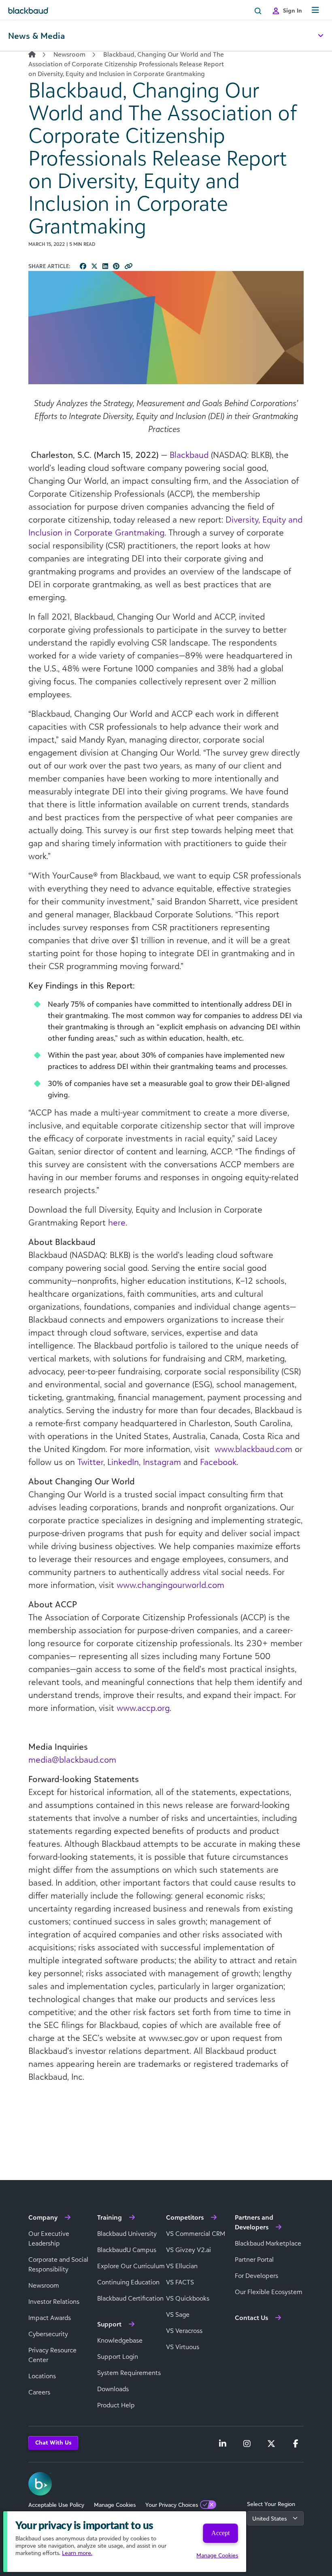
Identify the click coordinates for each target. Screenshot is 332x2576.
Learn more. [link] (77, 2553)
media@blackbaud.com (72, 1759)
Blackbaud (189, 455)
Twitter (90, 1462)
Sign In (293, 10)
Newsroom (69, 54)
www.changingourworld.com (170, 1585)
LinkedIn (123, 1462)
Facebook (218, 1462)
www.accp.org (143, 1708)
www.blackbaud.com (253, 1449)
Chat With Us (53, 2442)
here (117, 1222)
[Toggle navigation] (315, 10)
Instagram (162, 1462)
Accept (220, 2533)
